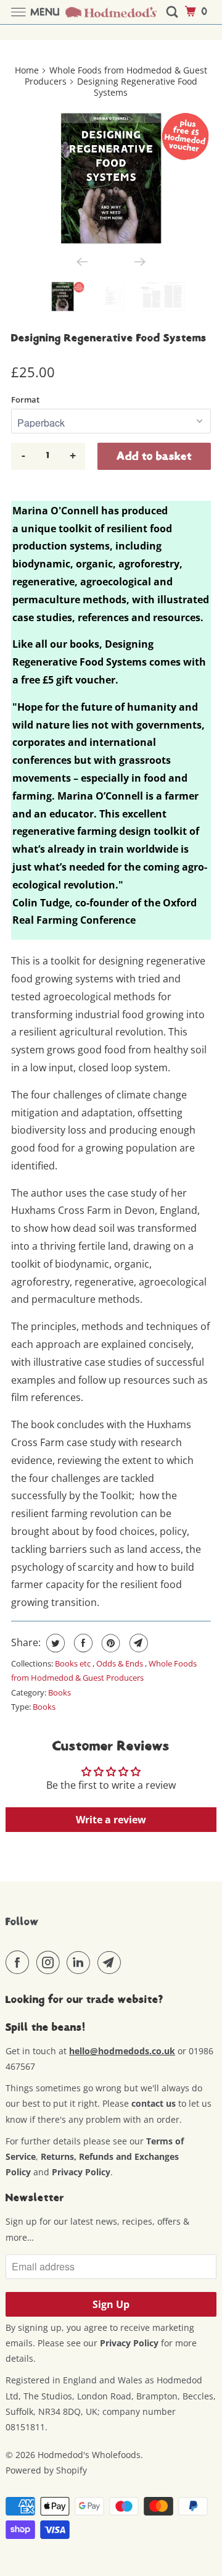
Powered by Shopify (46, 2470)
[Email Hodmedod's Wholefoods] (112, 1962)
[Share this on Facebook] (82, 1643)
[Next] (140, 262)
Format (25, 399)
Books (60, 1692)
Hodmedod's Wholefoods (89, 2455)
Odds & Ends (121, 1663)
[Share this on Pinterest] (109, 1643)
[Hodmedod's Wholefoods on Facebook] (20, 1962)
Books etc (74, 1663)
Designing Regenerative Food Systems (109, 338)
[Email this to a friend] (137, 1643)
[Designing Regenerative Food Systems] (111, 178)
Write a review (111, 1820)
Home (27, 70)
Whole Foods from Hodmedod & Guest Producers (116, 76)
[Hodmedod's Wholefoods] (111, 12)
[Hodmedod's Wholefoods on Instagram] (51, 1962)
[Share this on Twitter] (54, 1643)
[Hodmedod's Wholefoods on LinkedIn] (81, 1962)
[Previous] (82, 262)
